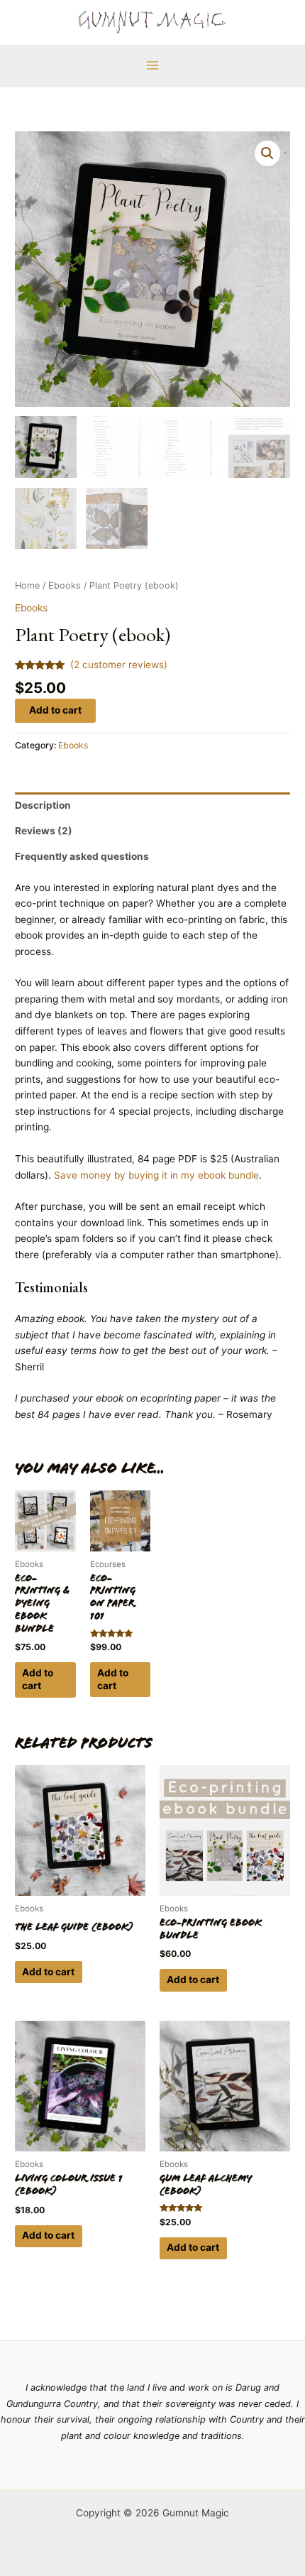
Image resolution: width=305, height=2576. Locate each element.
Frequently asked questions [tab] (82, 856)
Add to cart (55, 710)
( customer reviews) (119, 665)
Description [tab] (43, 805)
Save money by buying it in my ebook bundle (156, 1175)
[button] (267, 153)
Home (27, 585)
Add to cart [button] (38, 1679)
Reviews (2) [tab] (44, 831)
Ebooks (65, 585)
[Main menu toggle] (152, 66)
